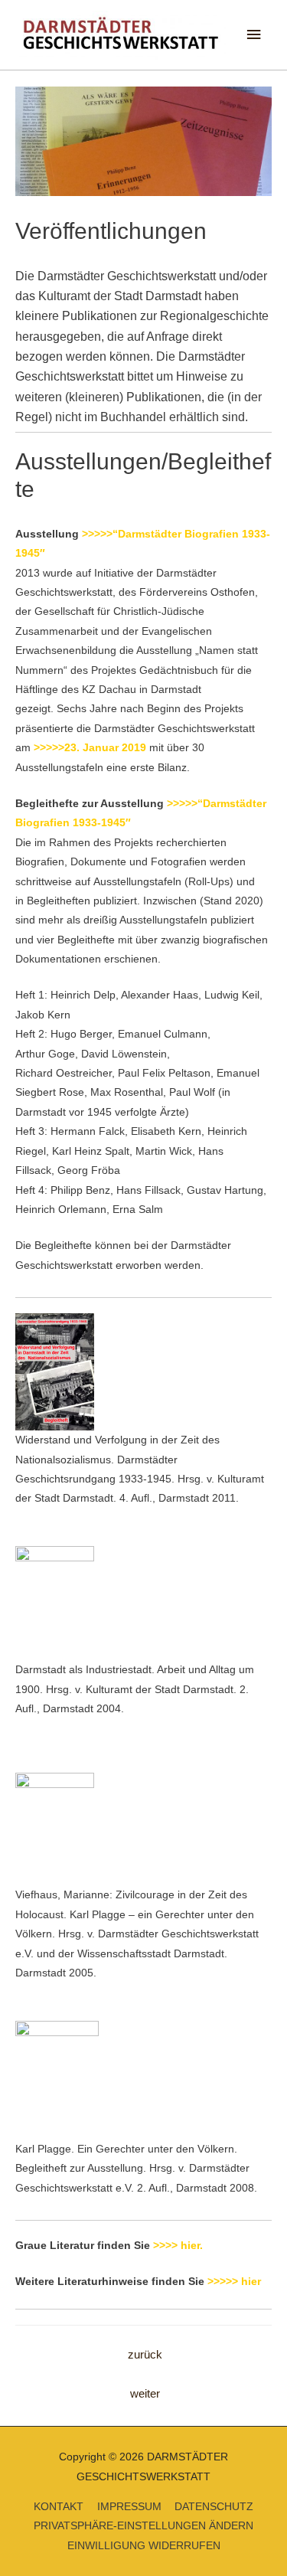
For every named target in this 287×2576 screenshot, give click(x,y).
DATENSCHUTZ (214, 2507)
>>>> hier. (178, 2246)
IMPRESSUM (129, 2507)
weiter (145, 2394)
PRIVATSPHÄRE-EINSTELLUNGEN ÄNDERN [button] (143, 2526)
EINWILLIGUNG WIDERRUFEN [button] (144, 2546)
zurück (145, 2355)
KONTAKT (59, 2507)
